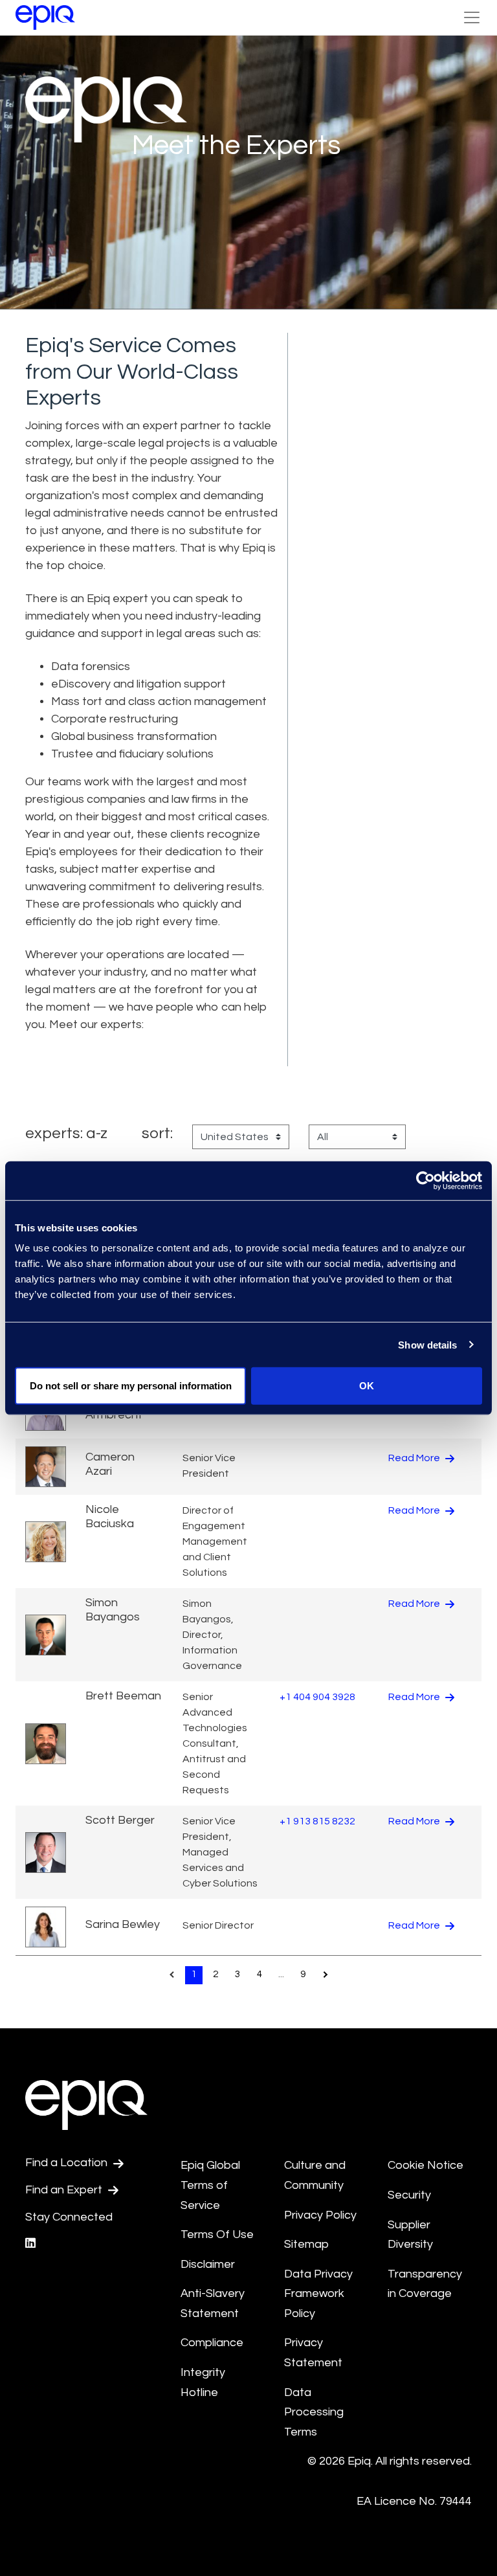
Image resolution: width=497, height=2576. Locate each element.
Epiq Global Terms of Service (210, 2185)
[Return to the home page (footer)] (45, 17)
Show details (427, 1344)
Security (409, 2195)
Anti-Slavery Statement (213, 2303)
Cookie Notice (425, 2165)
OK (367, 1386)
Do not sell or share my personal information (131, 1386)
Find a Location (68, 2163)
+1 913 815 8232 (317, 1821)
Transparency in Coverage (425, 2284)
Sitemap (306, 2244)
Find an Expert (65, 2190)
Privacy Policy (320, 2215)
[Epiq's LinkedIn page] (30, 2244)
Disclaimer (208, 2264)
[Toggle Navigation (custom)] (472, 17)
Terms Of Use (217, 2234)
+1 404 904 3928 (317, 1697)
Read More (415, 1458)
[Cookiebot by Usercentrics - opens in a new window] (425, 1180)
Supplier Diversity (410, 2235)
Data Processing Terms (314, 2412)
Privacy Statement (313, 2353)
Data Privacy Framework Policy (318, 2294)
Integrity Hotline (203, 2382)
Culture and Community (315, 2175)
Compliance (212, 2343)
